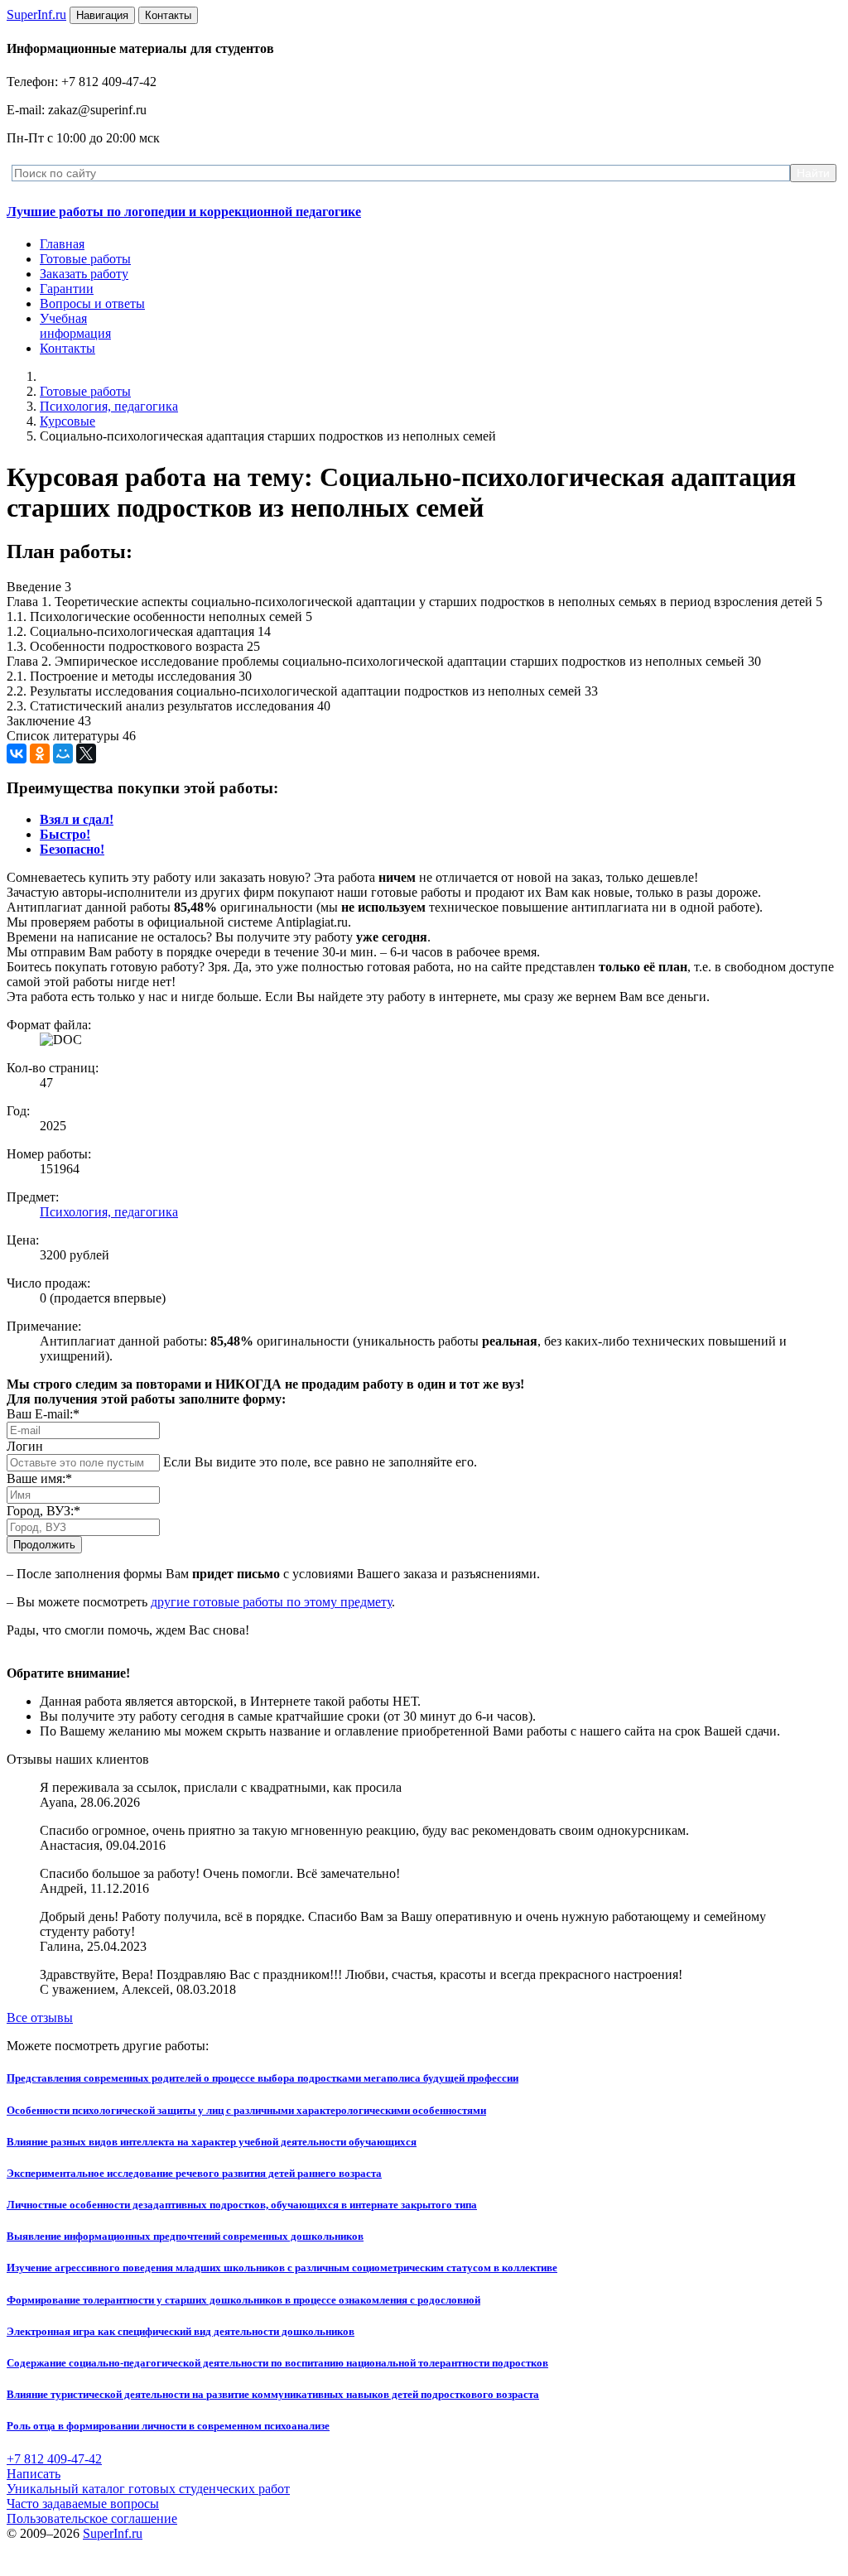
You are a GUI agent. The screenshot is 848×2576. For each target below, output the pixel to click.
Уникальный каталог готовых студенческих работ (148, 2489)
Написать (34, 2474)
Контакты (67, 348)
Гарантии (67, 289)
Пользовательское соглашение (92, 2518)
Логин (25, 1446)
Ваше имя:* (39, 1478)
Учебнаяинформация (75, 326)
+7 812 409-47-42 (54, 2459)
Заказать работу (84, 274)
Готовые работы (85, 259)
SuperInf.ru (113, 2533)
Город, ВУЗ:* (43, 1511)
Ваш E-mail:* (43, 1414)
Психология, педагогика (109, 406)
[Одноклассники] (40, 754)
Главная (62, 244)
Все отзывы (40, 2017)
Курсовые (67, 421)
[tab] (77, 819)
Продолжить (44, 1545)
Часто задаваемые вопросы (83, 2504)
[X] (86, 754)
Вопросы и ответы (92, 303)
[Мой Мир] (63, 754)
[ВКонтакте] (17, 754)
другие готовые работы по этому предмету (271, 1602)
